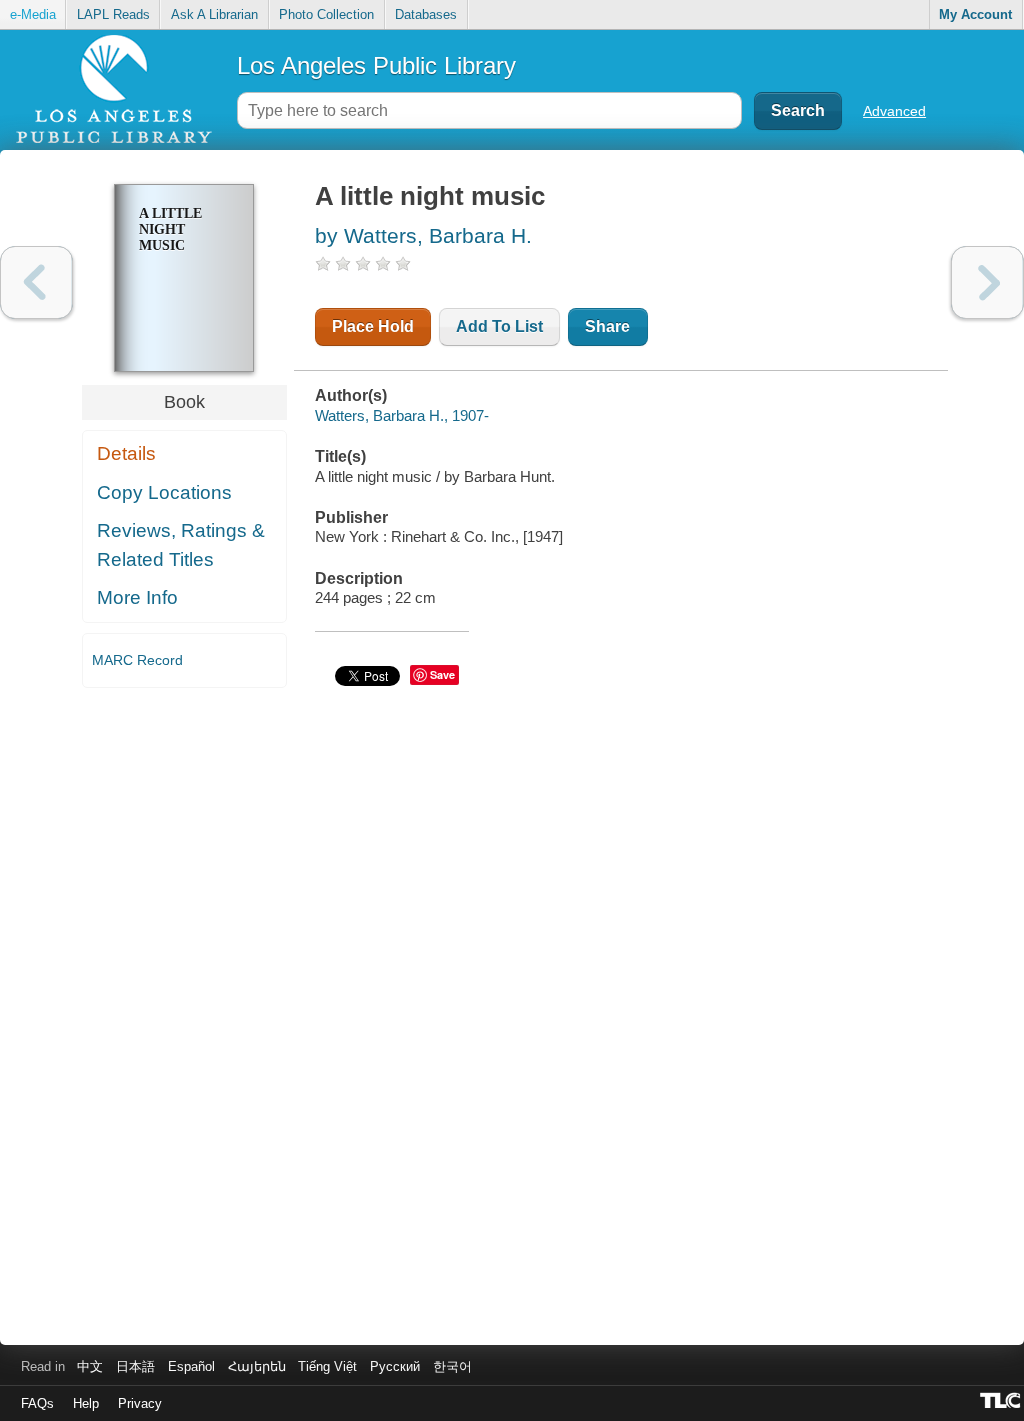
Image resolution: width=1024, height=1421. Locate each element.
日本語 (135, 1366)
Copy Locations (164, 492)
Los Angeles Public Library (376, 65)
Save (442, 674)
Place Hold (373, 326)
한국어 (452, 1366)
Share (607, 326)
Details (126, 453)
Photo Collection (326, 14)
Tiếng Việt (327, 1366)
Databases (426, 14)
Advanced (894, 111)
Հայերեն (257, 1366)
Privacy (140, 1403)
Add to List (499, 326)
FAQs (37, 1403)
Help (86, 1403)
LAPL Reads (113, 14)
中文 (90, 1366)
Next (987, 282)
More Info (137, 597)
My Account (975, 14)
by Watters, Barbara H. (423, 235)
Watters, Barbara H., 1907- (402, 415)
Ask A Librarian (214, 14)
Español (191, 1366)
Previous (36, 282)
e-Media (33, 14)
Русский (395, 1366)
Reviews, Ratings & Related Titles (181, 545)
